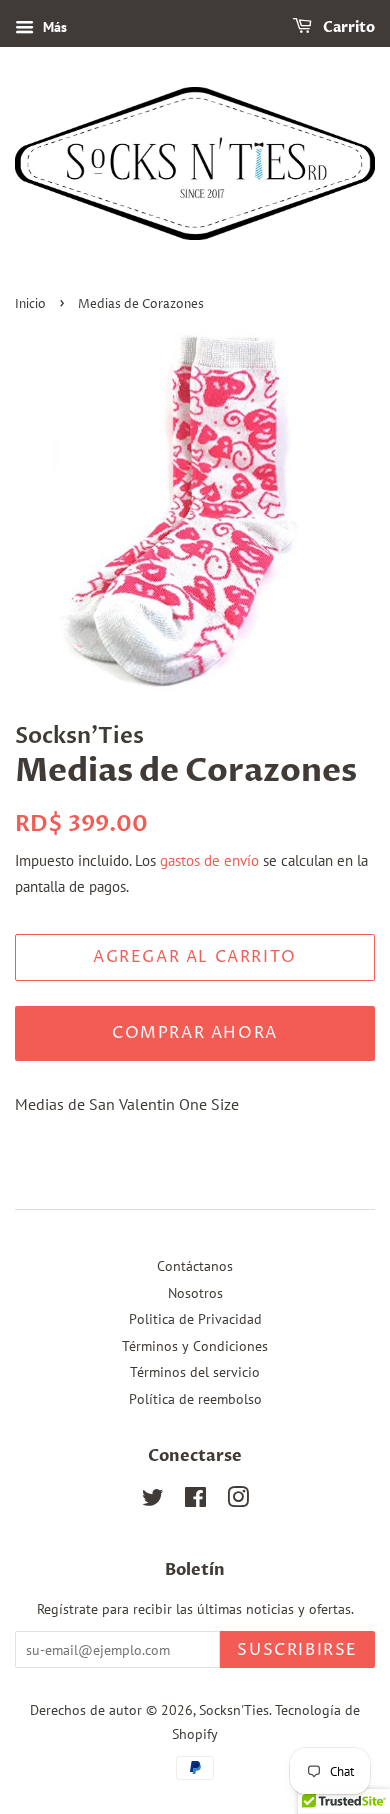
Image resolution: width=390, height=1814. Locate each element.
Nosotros (195, 1293)
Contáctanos (195, 1266)
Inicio (30, 304)
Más (53, 27)
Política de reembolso (195, 1399)
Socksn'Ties (234, 1710)
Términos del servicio (195, 1372)
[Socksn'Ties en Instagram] (238, 1501)
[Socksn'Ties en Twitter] (153, 1501)
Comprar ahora (195, 1033)
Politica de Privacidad (195, 1319)
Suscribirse (297, 1650)
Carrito (347, 27)
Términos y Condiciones (195, 1346)
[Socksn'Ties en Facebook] (195, 1501)
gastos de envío (209, 860)
